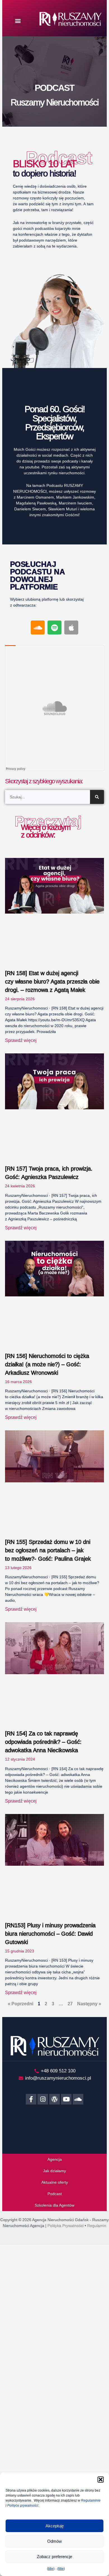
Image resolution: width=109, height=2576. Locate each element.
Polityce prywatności (23, 2506)
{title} (51, 2569)
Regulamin (97, 2226)
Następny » (89, 2004)
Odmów (54, 2541)
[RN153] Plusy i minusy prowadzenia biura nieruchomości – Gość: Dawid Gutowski (50, 1934)
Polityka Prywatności (66, 2226)
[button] (101, 2480)
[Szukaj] (97, 797)
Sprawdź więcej (21, 1040)
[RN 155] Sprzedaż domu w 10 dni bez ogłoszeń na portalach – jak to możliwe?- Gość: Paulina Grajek (48, 1550)
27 (70, 2004)
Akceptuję (55, 2526)
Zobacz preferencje (54, 2557)
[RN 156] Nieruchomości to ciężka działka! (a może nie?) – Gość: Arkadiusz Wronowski (47, 1364)
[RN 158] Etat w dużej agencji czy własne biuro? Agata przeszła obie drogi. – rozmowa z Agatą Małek (52, 982)
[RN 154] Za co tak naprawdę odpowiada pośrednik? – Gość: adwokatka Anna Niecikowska (43, 1742)
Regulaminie (91, 2500)
